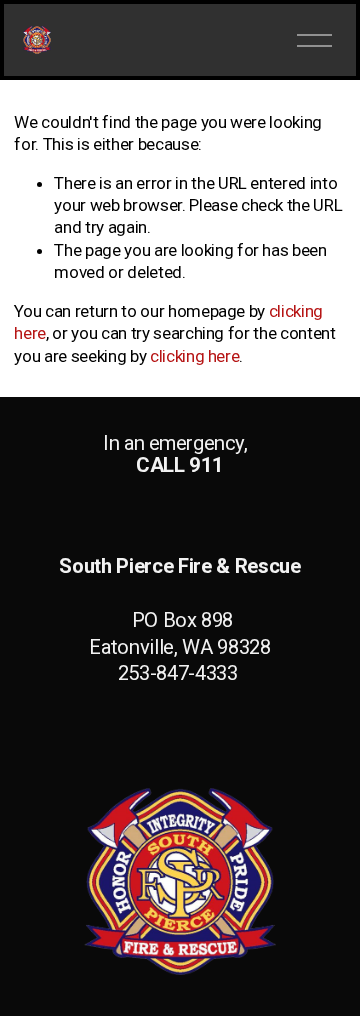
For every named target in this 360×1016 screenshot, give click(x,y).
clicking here (195, 356)
